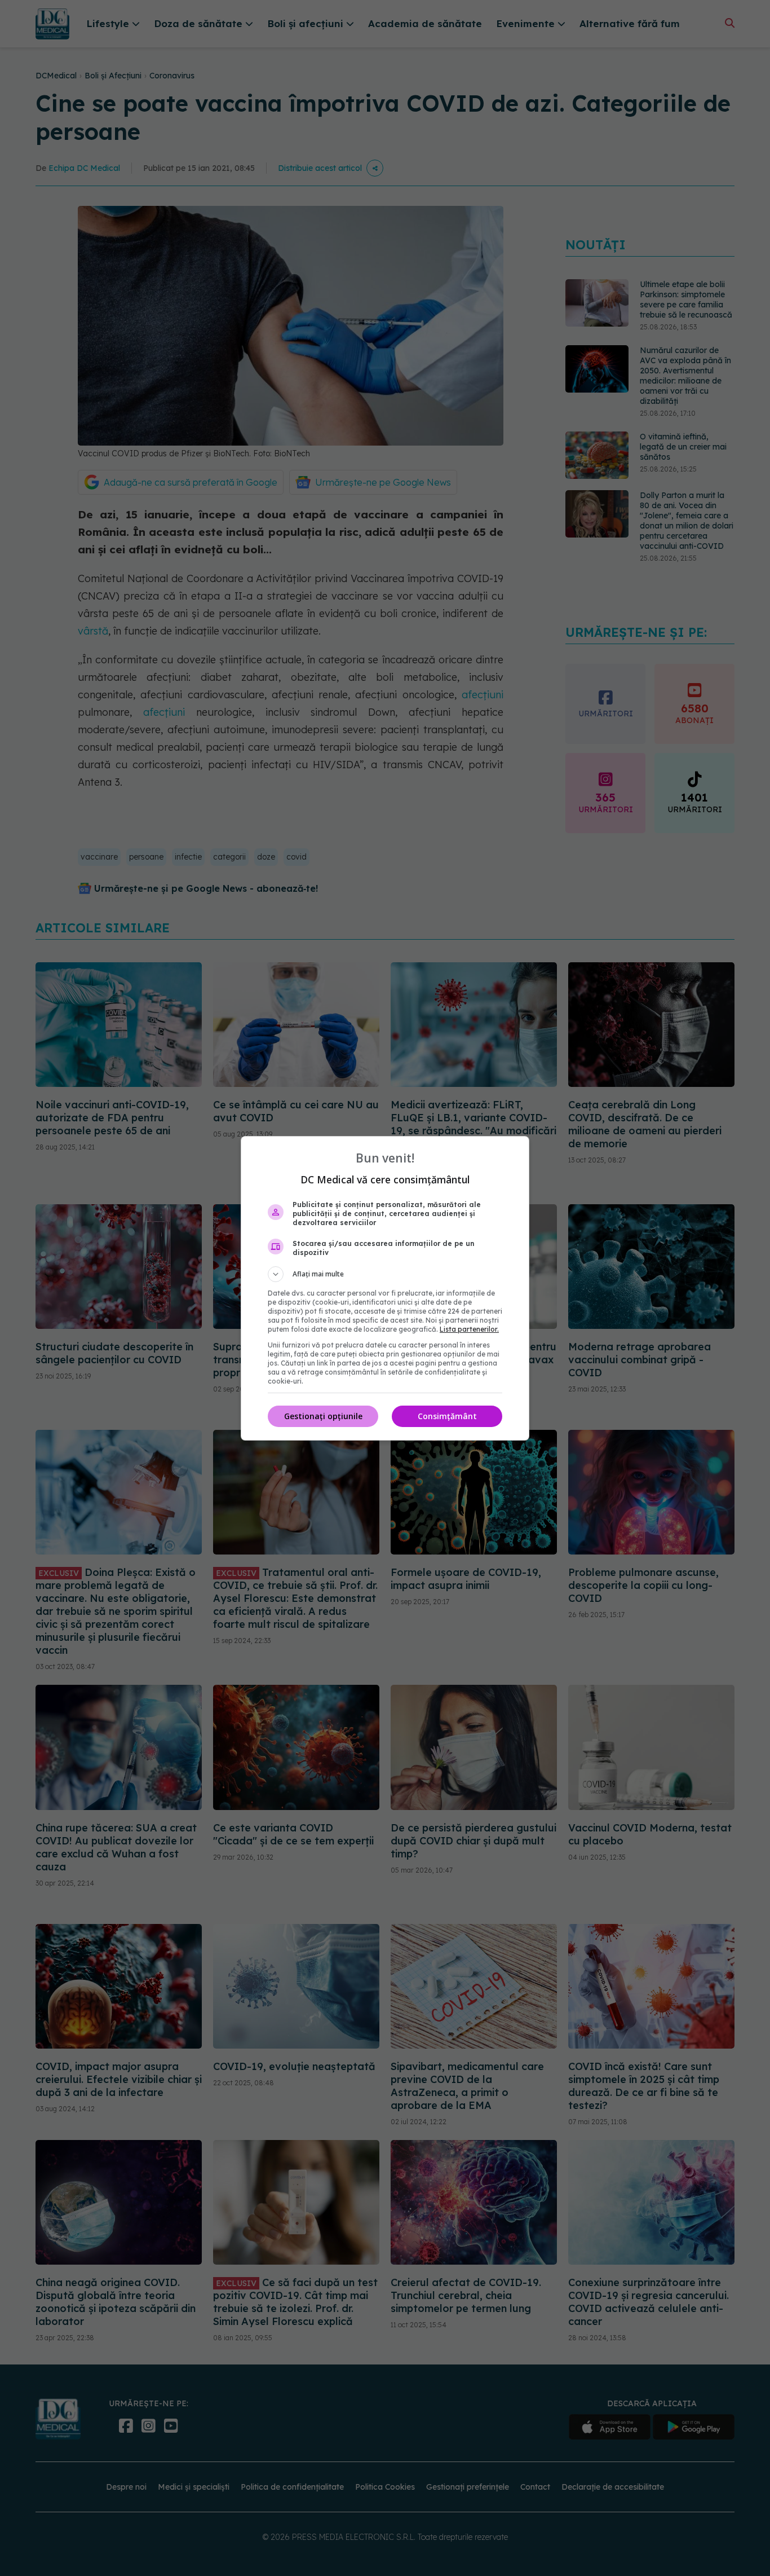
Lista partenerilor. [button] (469, 1329)
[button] (385, 1274)
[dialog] (385, 1288)
